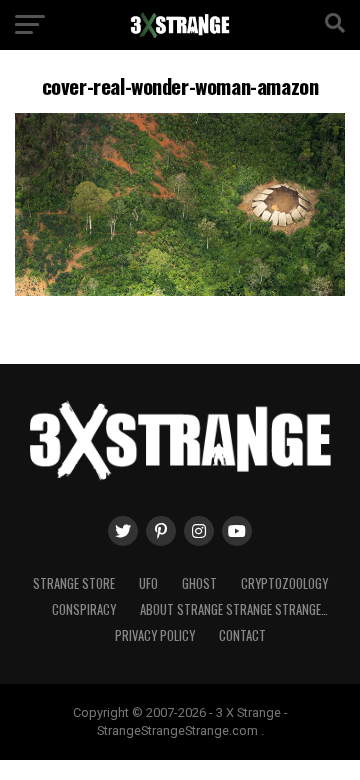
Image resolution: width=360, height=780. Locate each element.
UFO (148, 583)
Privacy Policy (155, 635)
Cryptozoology (284, 583)
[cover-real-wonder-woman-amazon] (180, 290)
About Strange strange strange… (234, 609)
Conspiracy (84, 609)
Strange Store (74, 583)
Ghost (199, 583)
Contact (242, 635)
